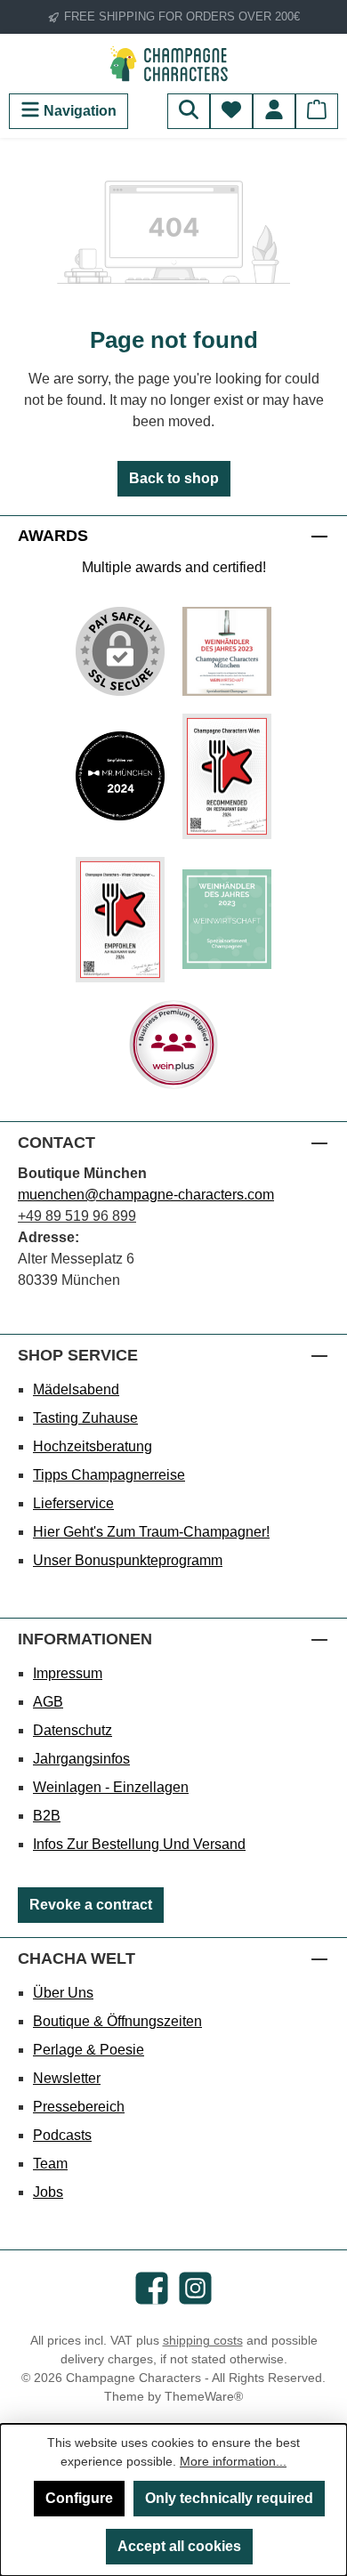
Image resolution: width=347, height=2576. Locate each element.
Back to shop (174, 478)
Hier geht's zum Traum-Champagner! (151, 1532)
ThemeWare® (204, 2396)
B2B (47, 1816)
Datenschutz (73, 1730)
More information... (233, 2461)
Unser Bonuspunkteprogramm (128, 1560)
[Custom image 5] (227, 919)
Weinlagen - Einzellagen (111, 1787)
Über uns (63, 1993)
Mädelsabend (76, 1389)
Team (50, 2164)
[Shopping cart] (317, 111)
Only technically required (229, 2498)
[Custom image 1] (227, 651)
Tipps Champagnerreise (109, 1475)
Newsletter (67, 2078)
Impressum (68, 1673)
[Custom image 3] (227, 776)
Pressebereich (79, 2107)
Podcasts (62, 2135)
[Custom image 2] (120, 776)
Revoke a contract (91, 1905)
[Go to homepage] (173, 64)
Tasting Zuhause (85, 1418)
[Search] (189, 111)
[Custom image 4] (120, 920)
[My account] (274, 111)
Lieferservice (73, 1503)
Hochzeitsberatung (93, 1446)
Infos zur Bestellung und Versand (139, 1844)
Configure (79, 2498)
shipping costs (203, 2340)
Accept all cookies (179, 2546)
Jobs (48, 2192)
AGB (48, 1702)
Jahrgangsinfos (81, 1759)
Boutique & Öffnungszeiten (117, 2021)
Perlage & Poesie (89, 2050)
